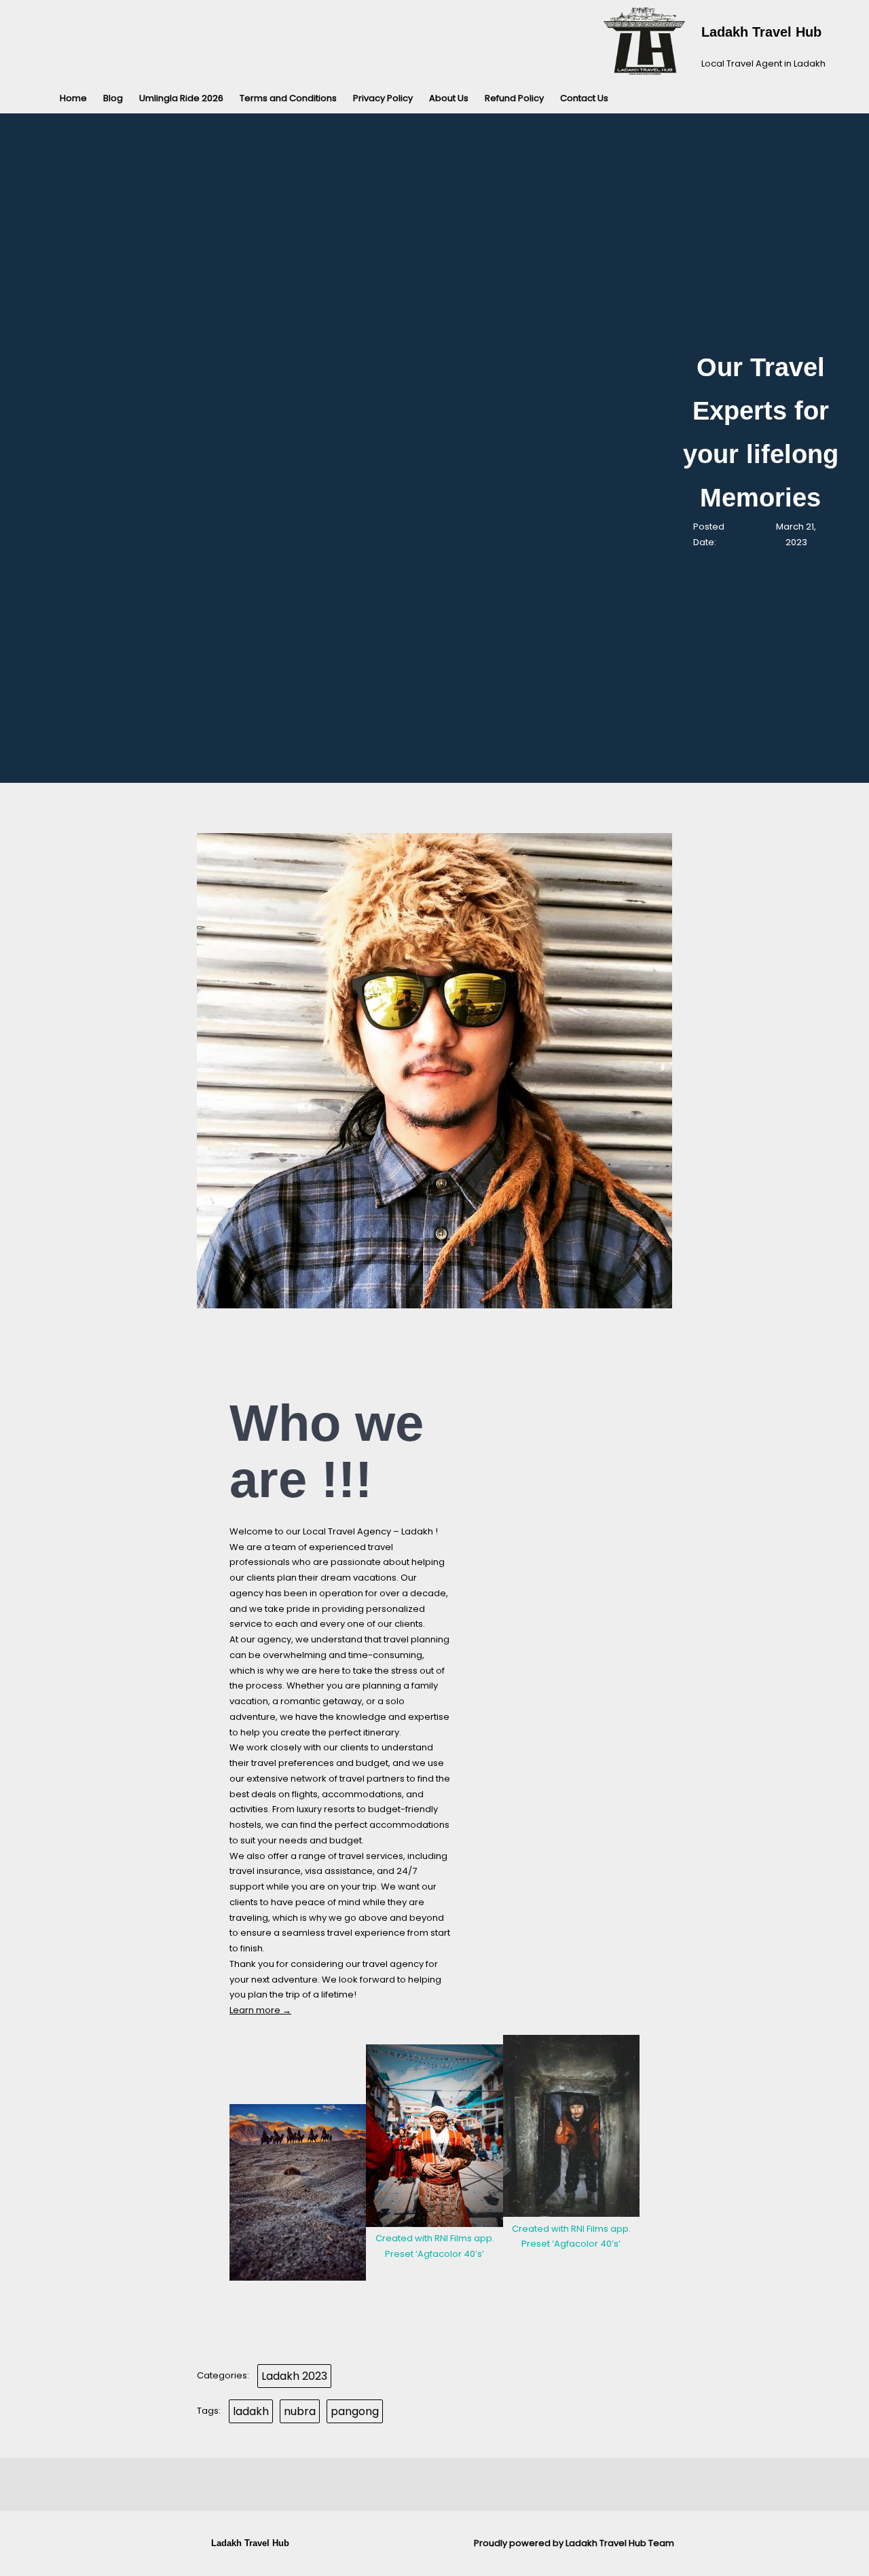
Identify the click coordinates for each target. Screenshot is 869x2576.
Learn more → (260, 2010)
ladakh (251, 2411)
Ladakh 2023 (294, 2376)
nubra (300, 2411)
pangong (355, 2411)
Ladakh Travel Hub (761, 32)
